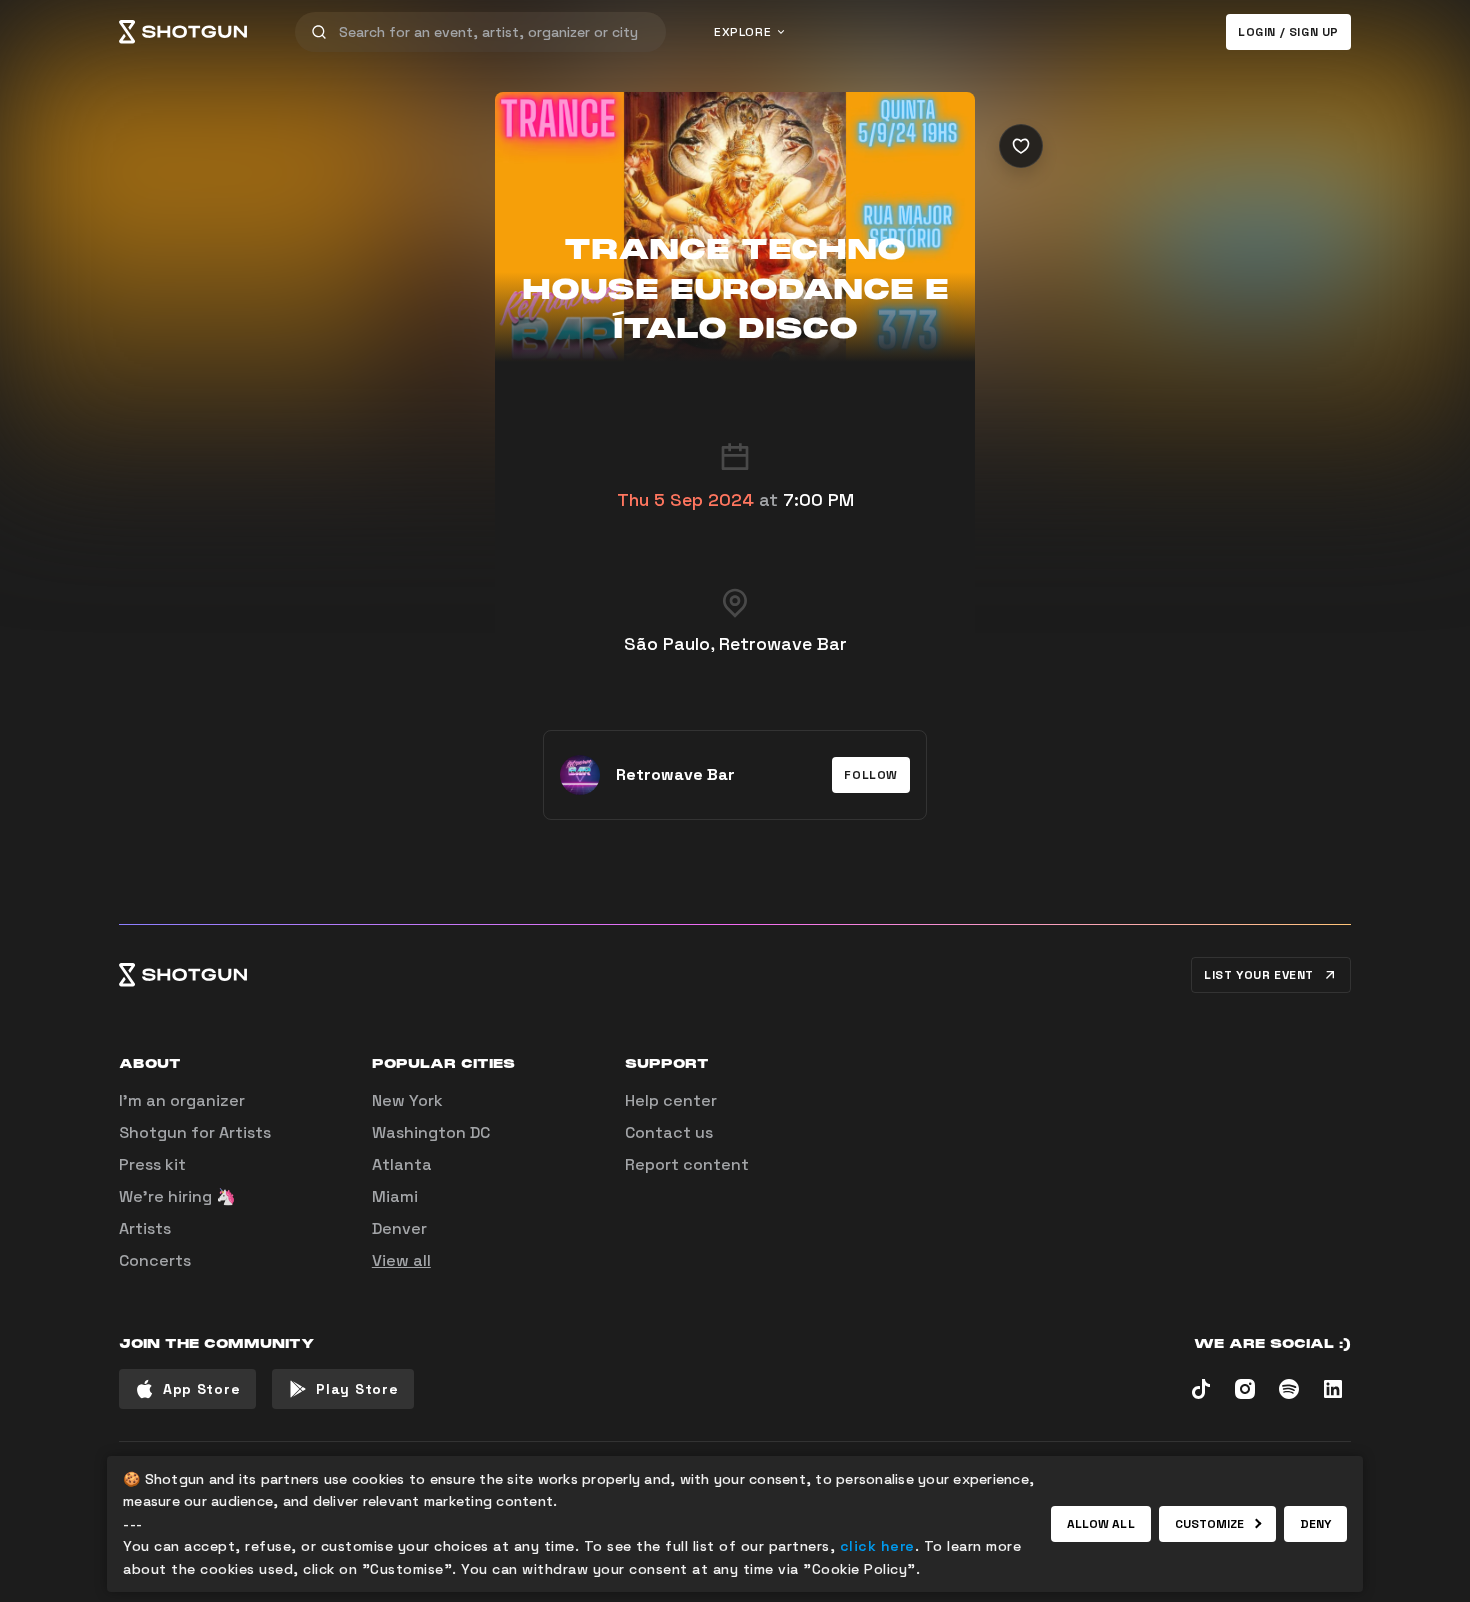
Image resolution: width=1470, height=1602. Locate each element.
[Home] (183, 32)
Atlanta (402, 1164)
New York (407, 1100)
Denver (399, 1228)
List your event (1259, 975)
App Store (201, 1389)
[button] (871, 775)
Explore (742, 32)
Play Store (357, 1389)
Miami (395, 1196)
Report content (687, 1164)
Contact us (669, 1132)
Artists (145, 1228)
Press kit (152, 1164)
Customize (1210, 1524)
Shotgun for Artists (195, 1132)
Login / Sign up (1288, 32)
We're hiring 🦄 (177, 1196)
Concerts (155, 1260)
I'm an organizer (182, 1100)
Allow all (1101, 1524)
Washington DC (431, 1132)
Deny (1315, 1524)
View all (401, 1260)
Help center (671, 1100)
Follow (871, 775)
